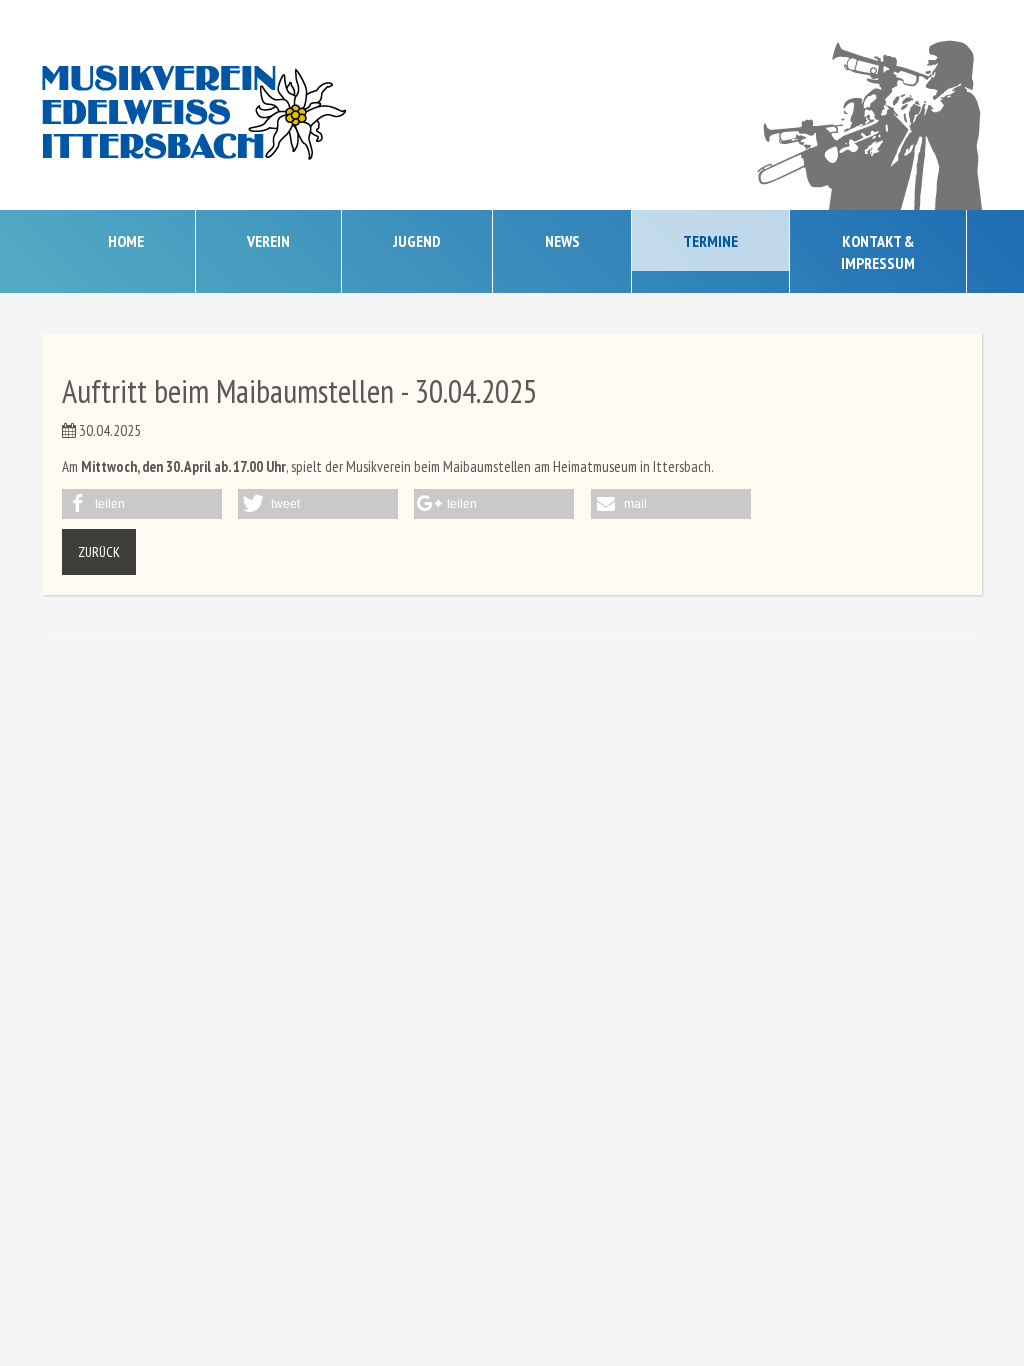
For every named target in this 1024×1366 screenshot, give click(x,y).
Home (126, 241)
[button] (142, 504)
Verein (268, 241)
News (562, 241)
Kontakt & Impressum (878, 252)
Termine (710, 241)
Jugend (417, 241)
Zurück (99, 552)
